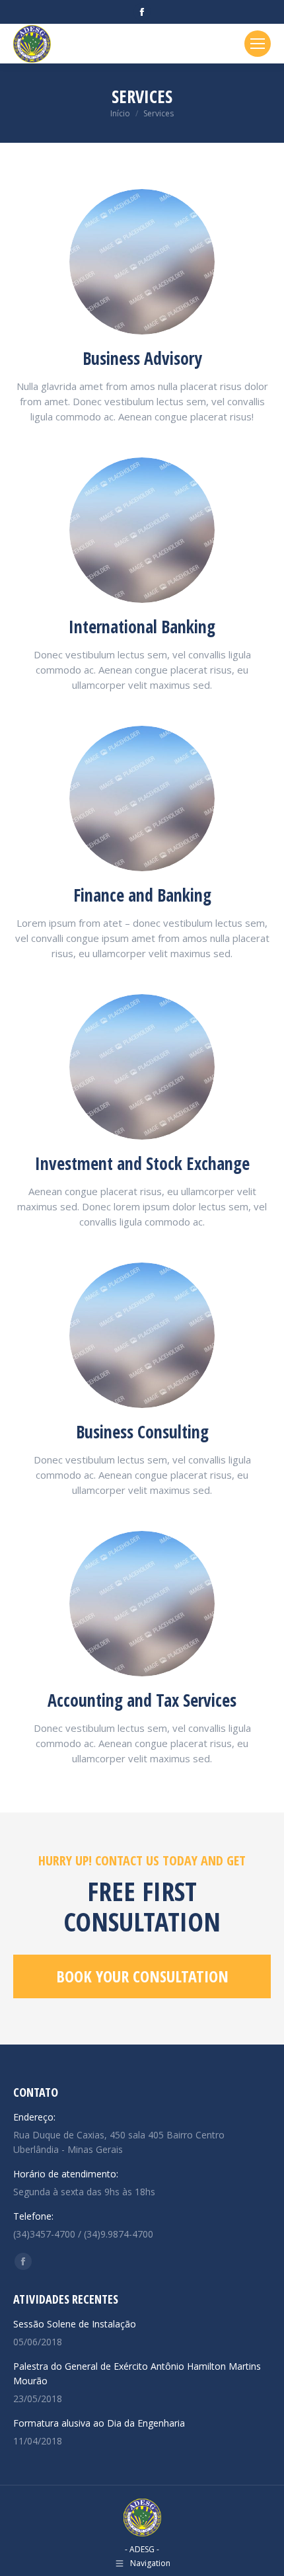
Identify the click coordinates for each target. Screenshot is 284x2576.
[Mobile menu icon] (258, 44)
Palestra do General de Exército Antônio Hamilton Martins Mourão (137, 2373)
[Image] (142, 262)
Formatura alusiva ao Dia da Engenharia (99, 2423)
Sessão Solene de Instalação (75, 2324)
